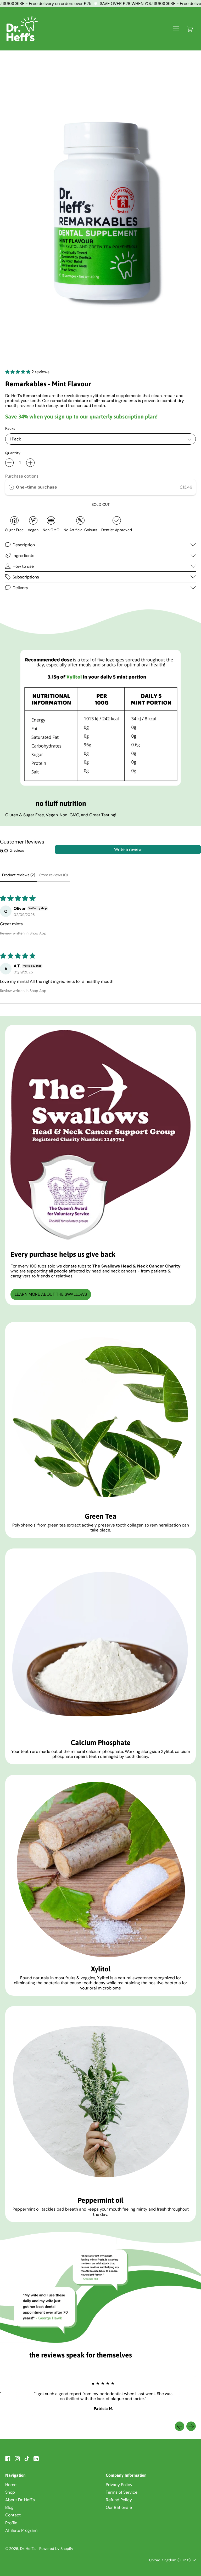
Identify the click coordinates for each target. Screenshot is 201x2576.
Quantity (13, 453)
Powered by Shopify (56, 2549)
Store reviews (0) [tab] (54, 875)
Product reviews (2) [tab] (19, 875)
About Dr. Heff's (20, 2500)
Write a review (128, 849)
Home (11, 2485)
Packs (10, 429)
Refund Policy (119, 2500)
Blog (9, 2507)
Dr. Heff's (28, 2549)
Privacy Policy (119, 2485)
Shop (10, 2492)
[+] (30, 463)
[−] (9, 463)
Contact (13, 2515)
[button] (18, 372)
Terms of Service (122, 2492)
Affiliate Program (21, 2530)
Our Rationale (119, 2507)
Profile (11, 2523)
